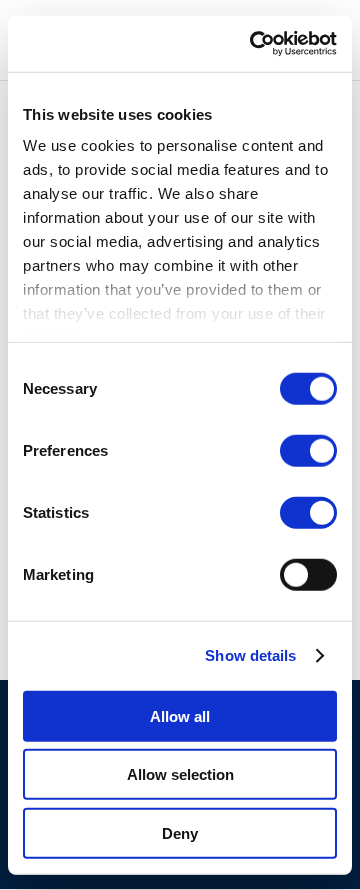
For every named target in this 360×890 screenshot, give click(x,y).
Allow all (180, 715)
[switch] (308, 450)
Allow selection (180, 774)
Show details (250, 655)
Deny (180, 832)
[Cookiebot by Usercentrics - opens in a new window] (254, 44)
